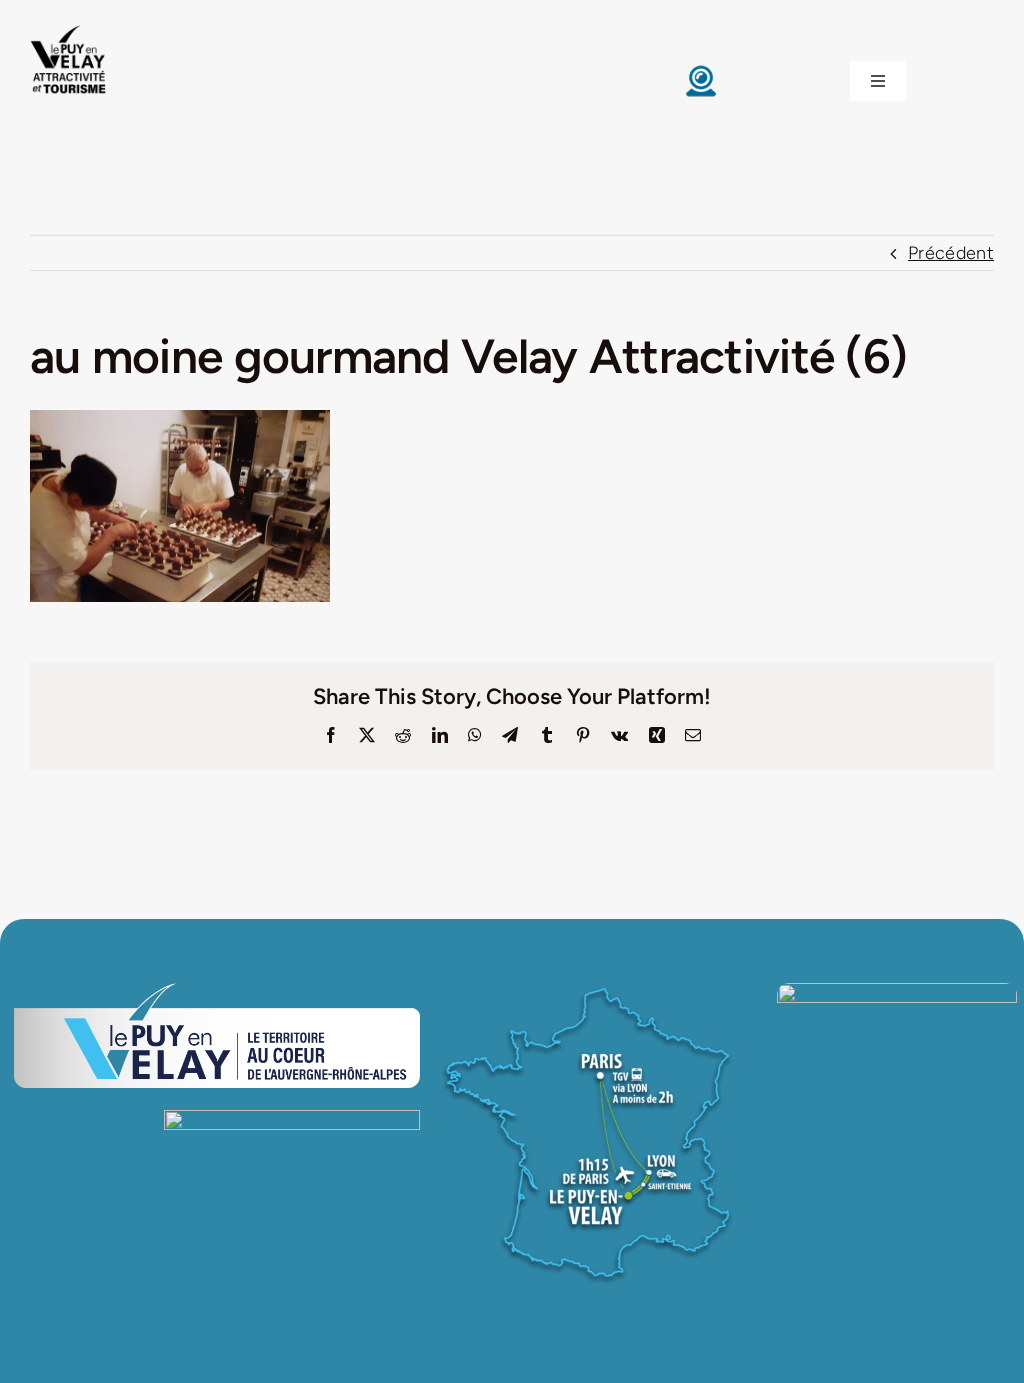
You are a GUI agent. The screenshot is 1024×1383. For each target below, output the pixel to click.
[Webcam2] (701, 70)
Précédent (951, 253)
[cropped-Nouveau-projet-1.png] (69, 25)
